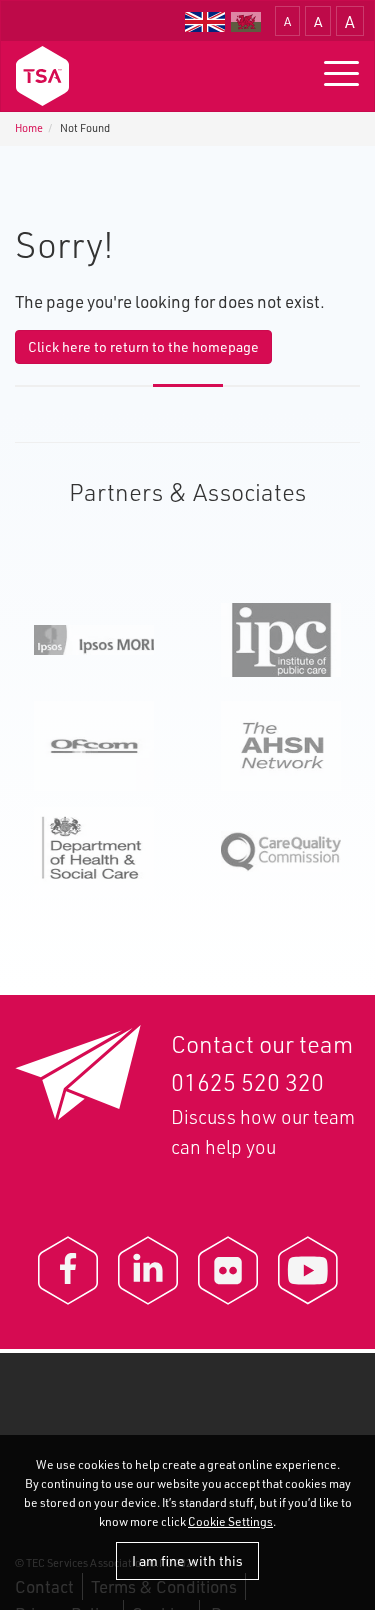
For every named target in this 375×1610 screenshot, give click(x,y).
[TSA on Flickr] (228, 1270)
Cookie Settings (230, 1521)
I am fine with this (187, 1560)
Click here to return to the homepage (143, 346)
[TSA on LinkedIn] (148, 1270)
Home (29, 128)
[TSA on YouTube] (308, 1270)
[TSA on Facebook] (68, 1270)
